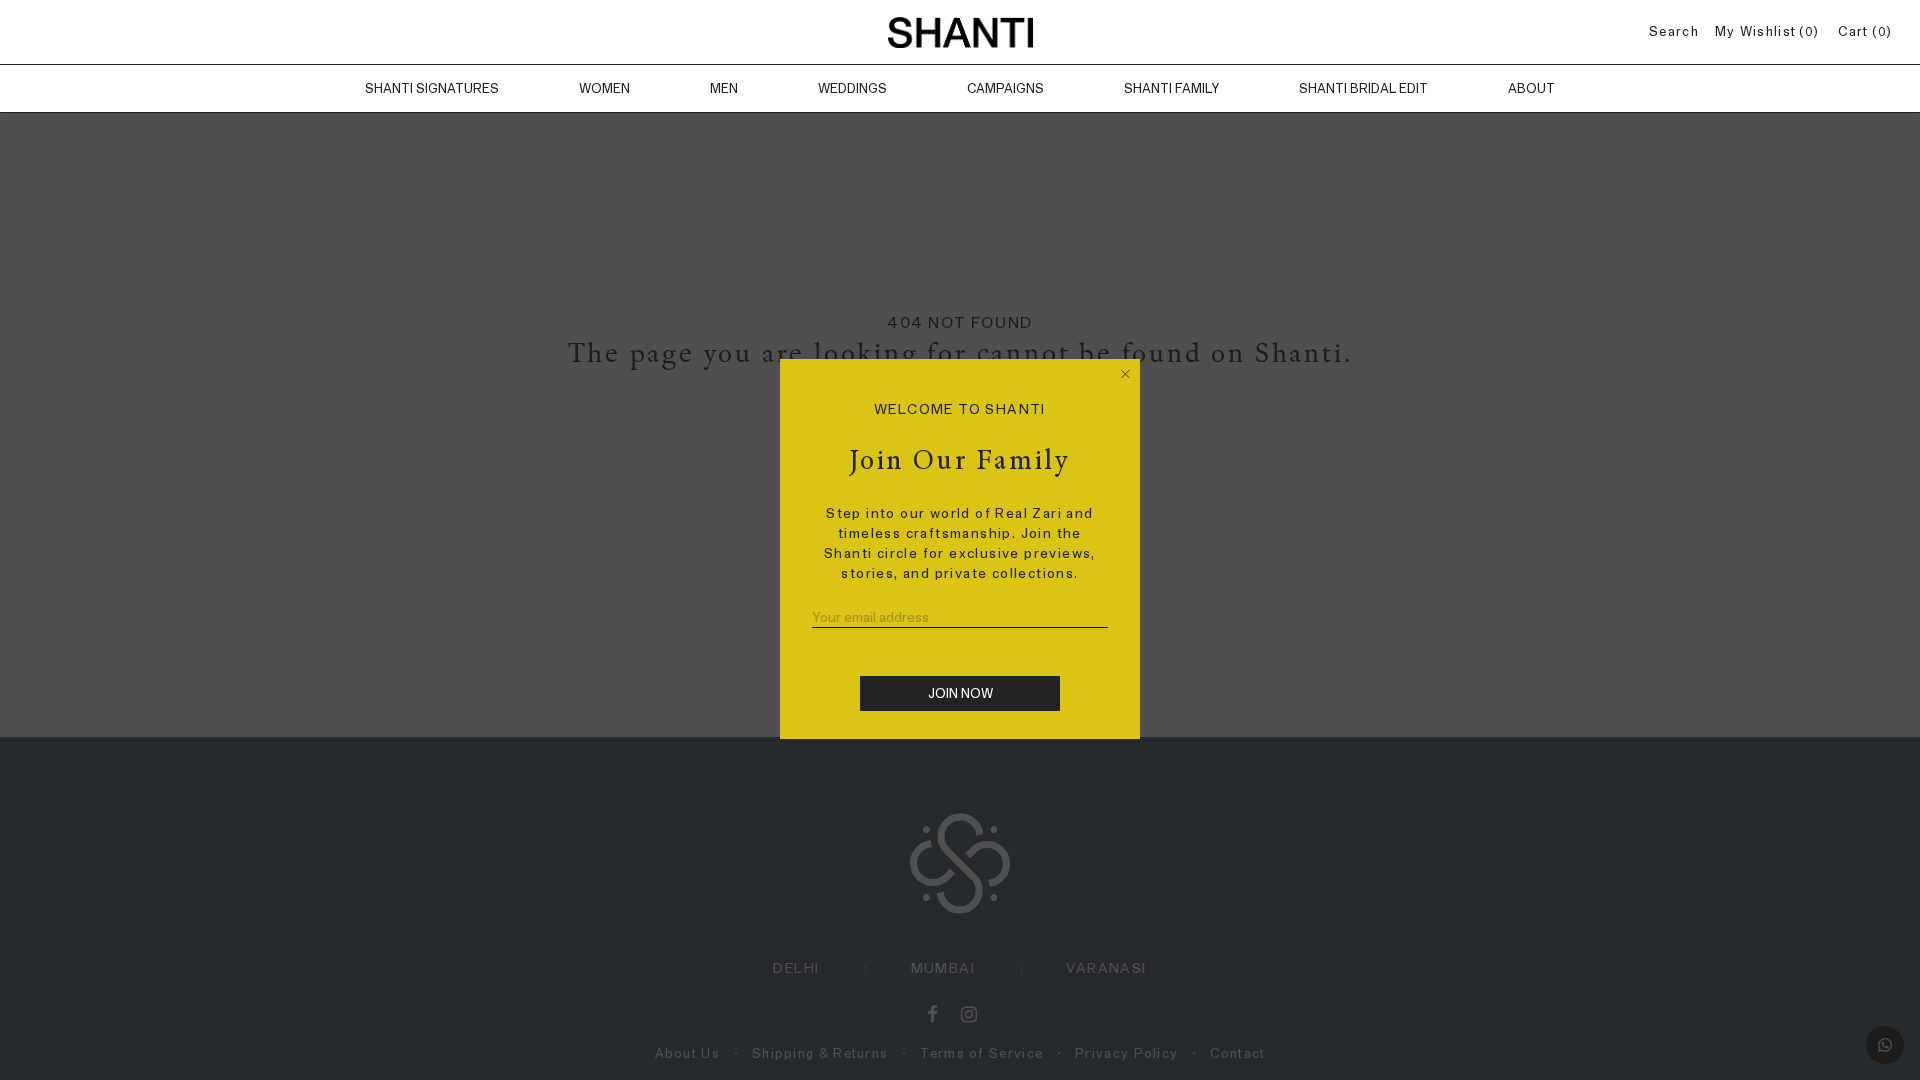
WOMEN (604, 88)
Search (1674, 31)
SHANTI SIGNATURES (432, 88)
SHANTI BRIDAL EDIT (1363, 88)
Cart (1861, 31)
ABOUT (1531, 88)
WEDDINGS (852, 88)
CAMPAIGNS (1005, 88)
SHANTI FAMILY (1171, 88)
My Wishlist (1764, 31)
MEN (724, 88)
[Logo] (960, 32)
